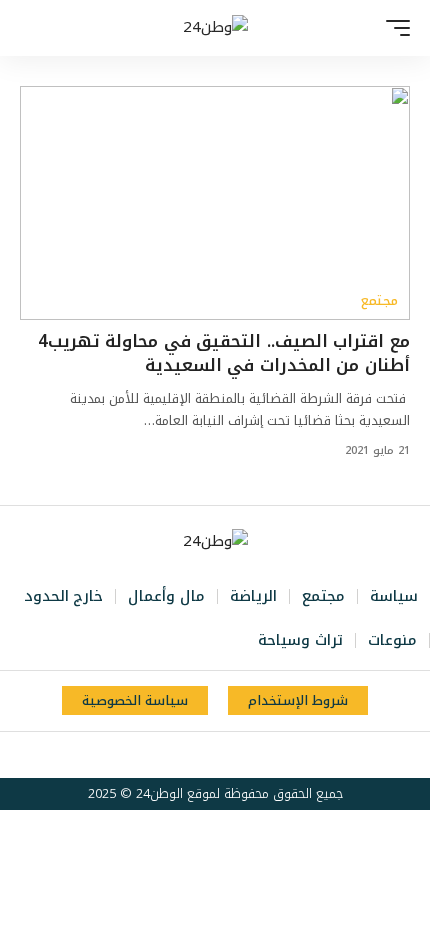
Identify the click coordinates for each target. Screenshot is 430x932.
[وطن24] (215, 28)
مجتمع (379, 301)
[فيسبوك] (268, 755)
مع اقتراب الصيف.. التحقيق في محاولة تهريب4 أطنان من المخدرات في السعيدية (224, 353)
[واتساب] (180, 755)
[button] (393, 28)
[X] (246, 755)
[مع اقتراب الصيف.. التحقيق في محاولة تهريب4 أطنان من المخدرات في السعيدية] (215, 203)
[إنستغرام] (202, 755)
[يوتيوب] (224, 755)
